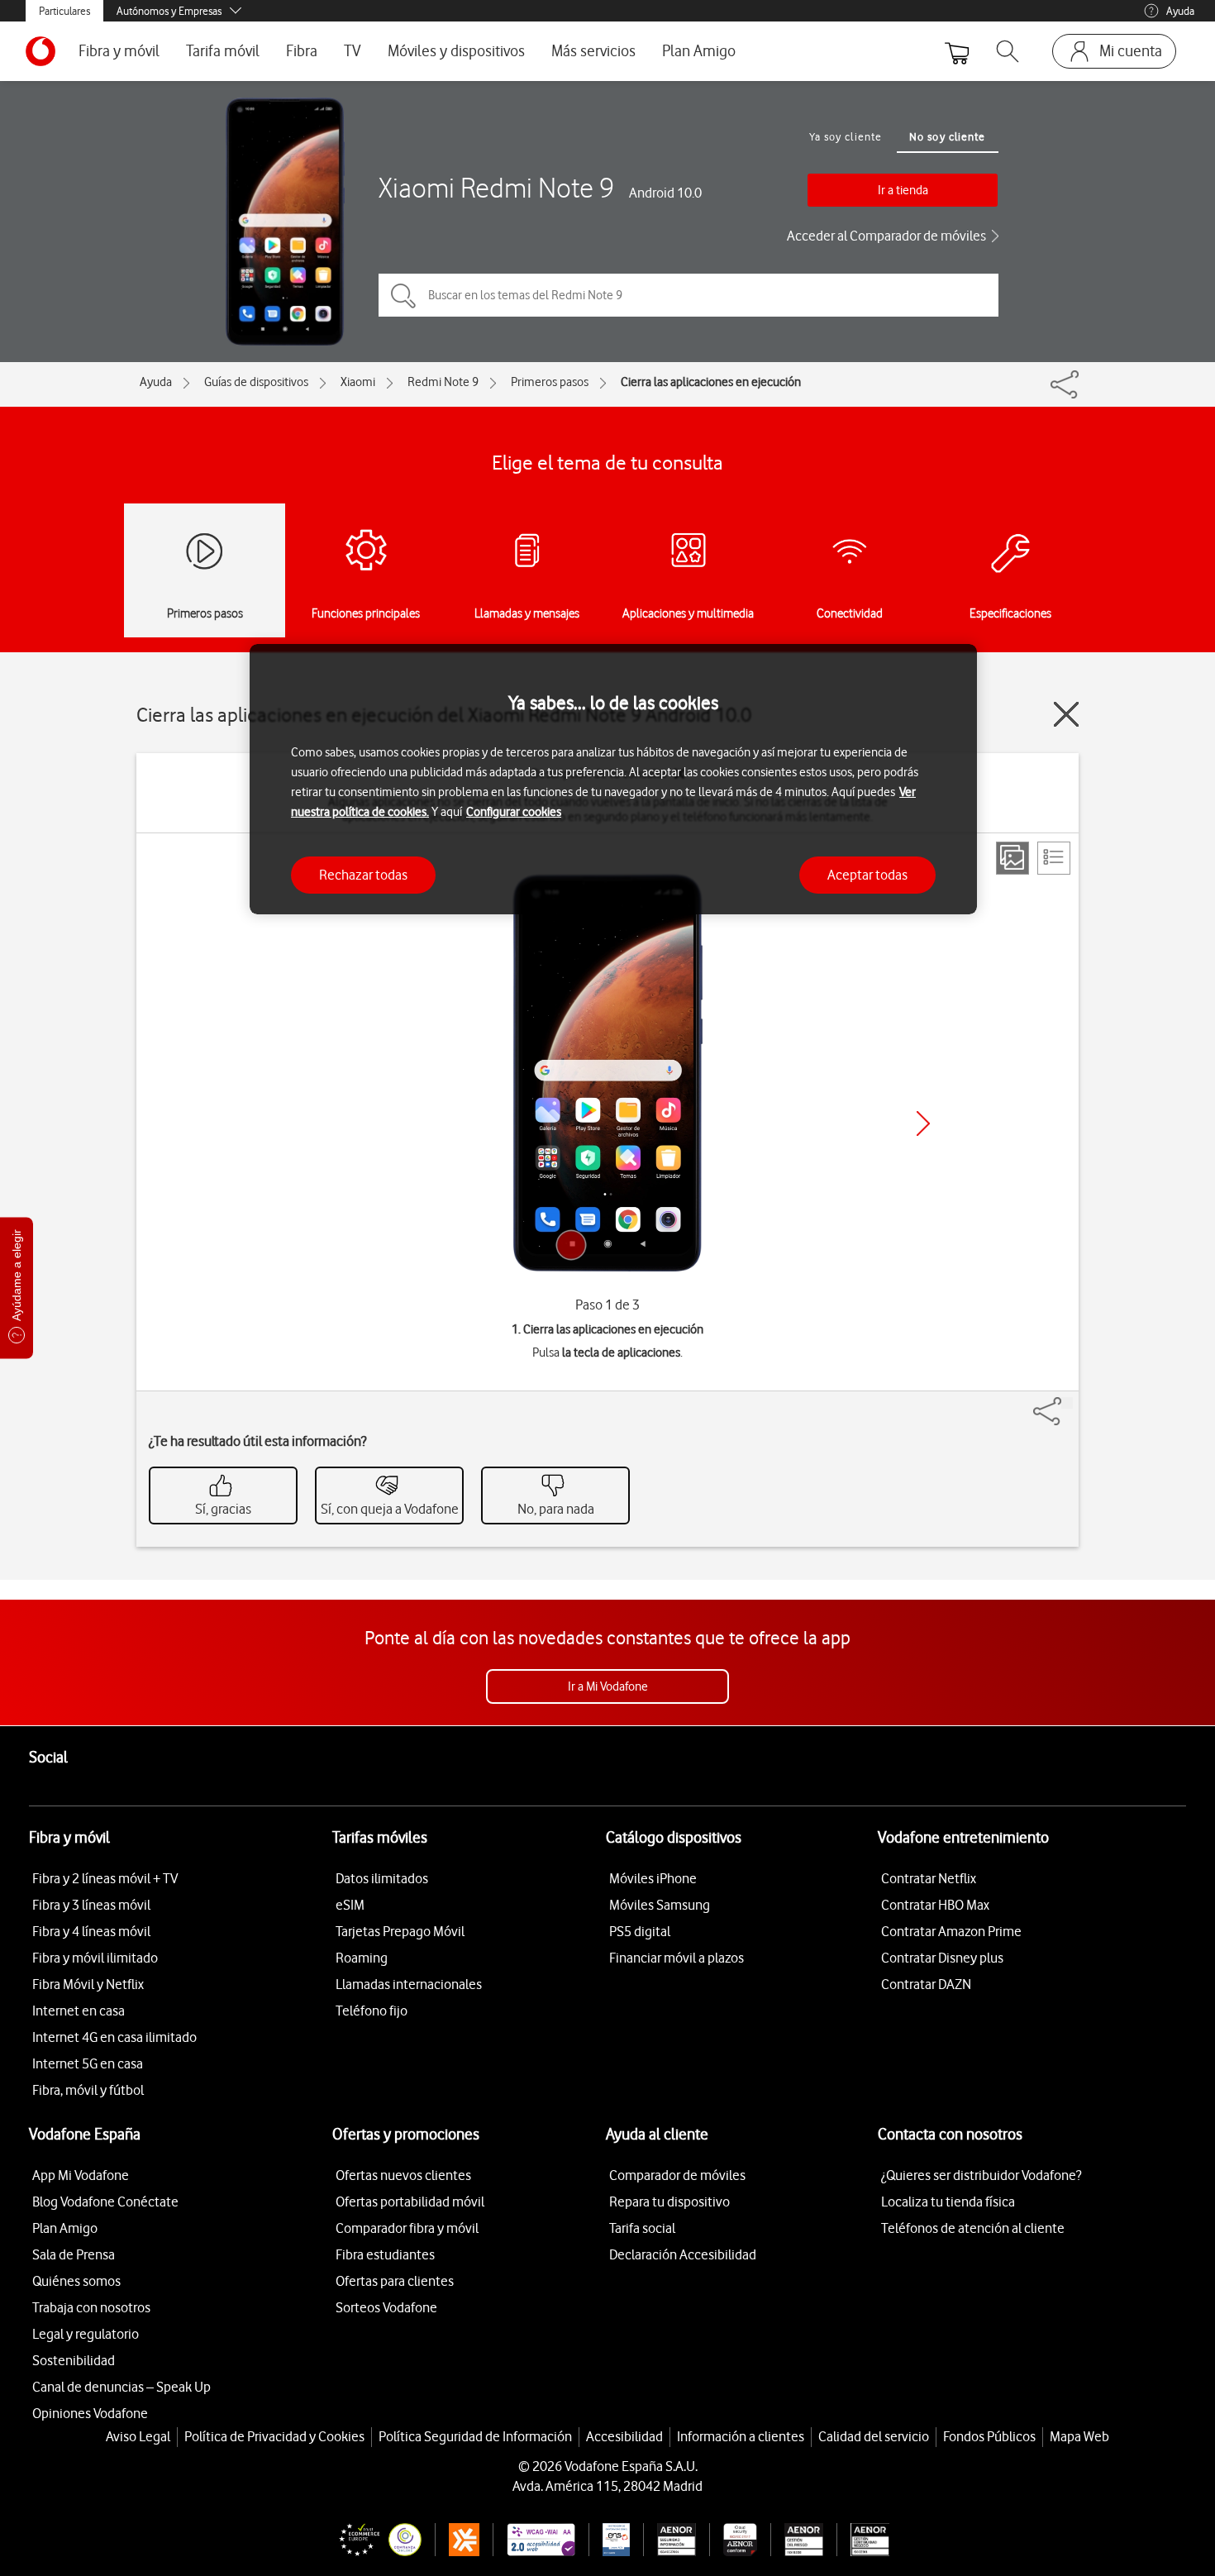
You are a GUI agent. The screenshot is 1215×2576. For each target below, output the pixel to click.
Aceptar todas (867, 875)
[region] (613, 779)
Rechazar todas (363, 875)
